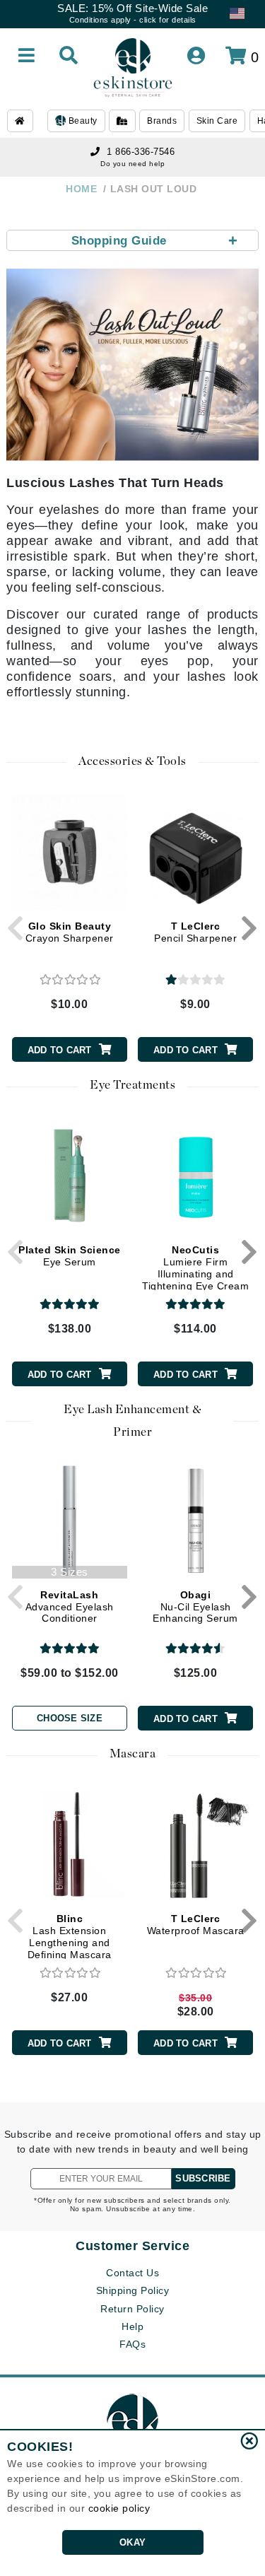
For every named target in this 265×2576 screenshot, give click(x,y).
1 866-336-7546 (141, 152)
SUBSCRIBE (203, 2178)
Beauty (82, 121)
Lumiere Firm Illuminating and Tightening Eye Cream (195, 1267)
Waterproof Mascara (196, 1925)
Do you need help (132, 164)
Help (132, 2326)
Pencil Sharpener (195, 932)
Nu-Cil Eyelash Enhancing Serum (195, 1607)
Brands (162, 121)
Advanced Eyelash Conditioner (70, 1607)
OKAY (132, 2542)
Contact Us (132, 2273)
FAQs (132, 2344)
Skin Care (217, 121)
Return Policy (132, 2309)
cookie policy (119, 2508)
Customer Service (132, 2246)
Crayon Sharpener (70, 932)
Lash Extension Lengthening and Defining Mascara (70, 1936)
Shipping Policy (133, 2290)
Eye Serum (70, 1256)
